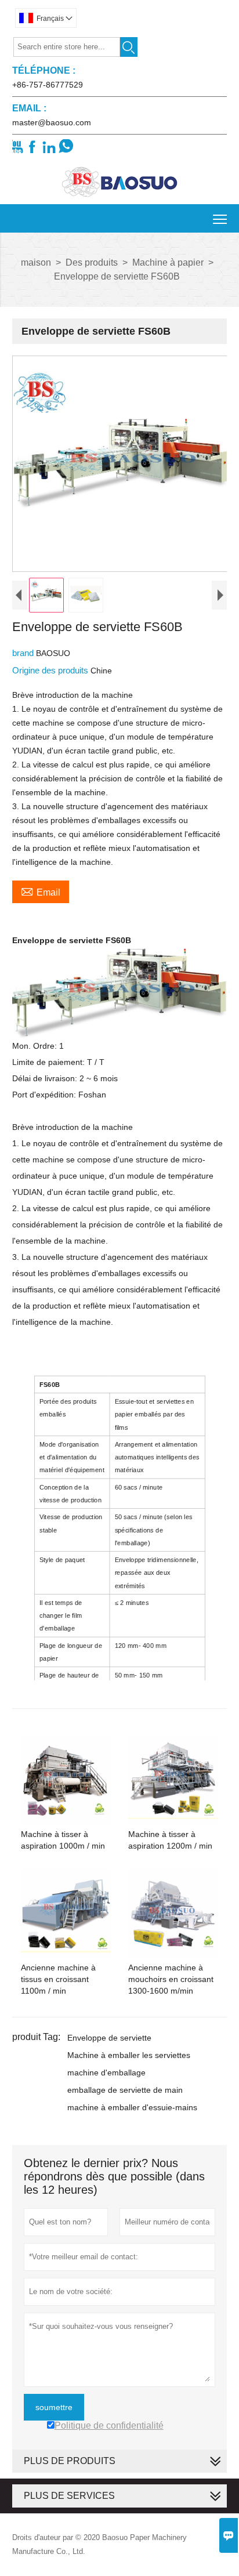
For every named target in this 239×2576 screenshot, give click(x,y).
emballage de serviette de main (125, 2090)
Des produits (92, 262)
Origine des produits (51, 670)
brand (24, 653)
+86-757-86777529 (48, 85)
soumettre (54, 2407)
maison (36, 262)
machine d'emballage (106, 2073)
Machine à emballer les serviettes (129, 2055)
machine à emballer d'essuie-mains (132, 2107)
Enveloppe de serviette (109, 2038)
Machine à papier (168, 262)
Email (41, 891)
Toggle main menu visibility (220, 218)
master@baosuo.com (52, 122)
